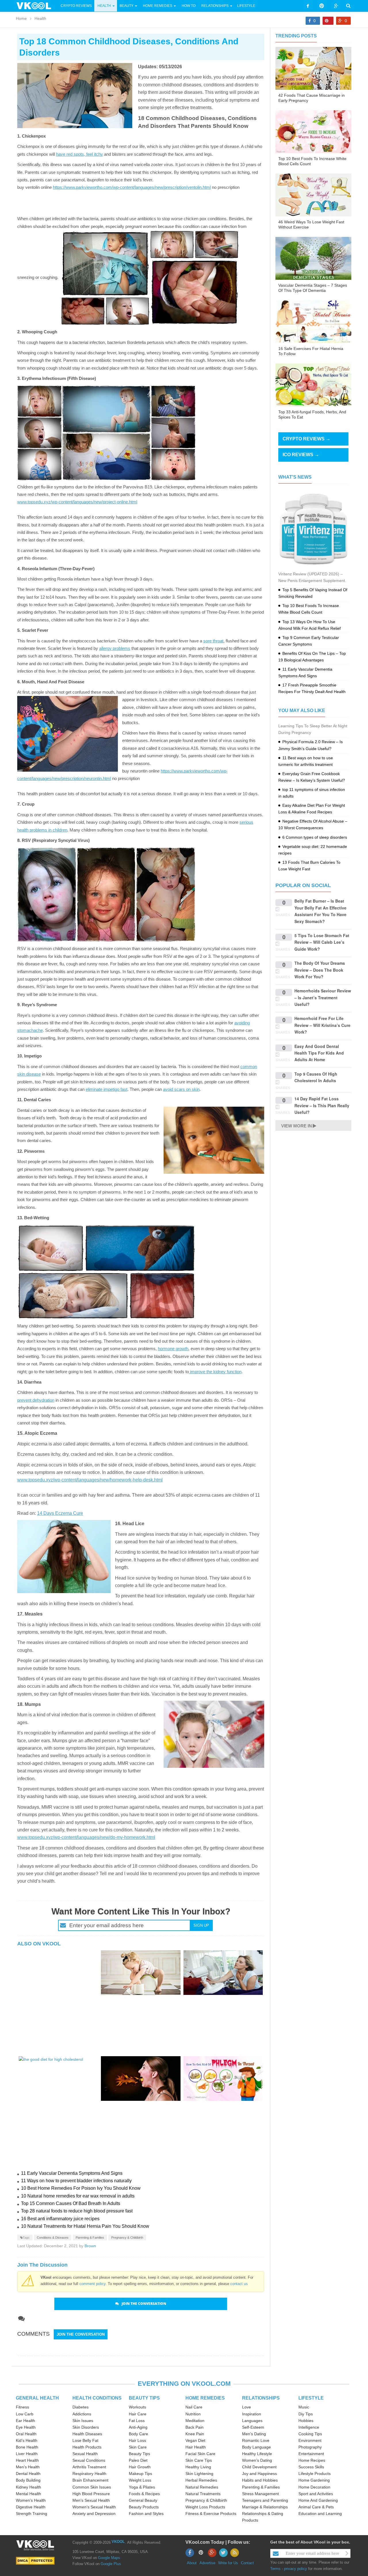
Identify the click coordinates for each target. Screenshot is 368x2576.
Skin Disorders (86, 2427)
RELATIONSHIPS (261, 2398)
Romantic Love (256, 2440)
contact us (239, 2284)
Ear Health (25, 2421)
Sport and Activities (316, 2494)
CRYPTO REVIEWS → (306, 439)
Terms (275, 2569)
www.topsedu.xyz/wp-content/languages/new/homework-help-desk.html (90, 1480)
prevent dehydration (36, 1400)
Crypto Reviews (76, 6)
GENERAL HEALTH (37, 2398)
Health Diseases (87, 2434)
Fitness (22, 2407)
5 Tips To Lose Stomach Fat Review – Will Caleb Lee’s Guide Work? (322, 942)
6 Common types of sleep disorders (315, 837)
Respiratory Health (89, 2474)
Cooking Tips (310, 2434)
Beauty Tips (139, 2454)
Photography (310, 2447)
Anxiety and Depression (94, 2514)
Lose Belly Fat (85, 2440)
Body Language (256, 2447)
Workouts (137, 2407)
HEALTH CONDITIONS (97, 2398)
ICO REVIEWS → (301, 455)
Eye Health (26, 2427)
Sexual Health (85, 2454)
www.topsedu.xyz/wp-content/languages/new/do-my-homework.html (86, 1837)
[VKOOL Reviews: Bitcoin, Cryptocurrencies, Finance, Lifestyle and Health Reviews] (36, 5)
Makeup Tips (140, 2474)
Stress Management (260, 2494)
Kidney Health (28, 2487)
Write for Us (228, 2563)
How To (188, 6)
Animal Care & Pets (316, 2507)
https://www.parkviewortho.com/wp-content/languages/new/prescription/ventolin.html (132, 187)
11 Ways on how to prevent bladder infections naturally (76, 2181)
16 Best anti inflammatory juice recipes (60, 2219)
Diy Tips (306, 2414)
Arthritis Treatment (89, 2467)
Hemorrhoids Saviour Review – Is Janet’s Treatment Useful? (323, 997)
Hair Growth (140, 2467)
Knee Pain (195, 2434)
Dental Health (28, 2474)
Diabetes (80, 2407)
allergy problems (115, 648)
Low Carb (25, 2414)
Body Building (28, 2480)
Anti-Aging (138, 2427)
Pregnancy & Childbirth (127, 2238)
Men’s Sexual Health (91, 2500)
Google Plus (111, 2564)
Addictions (82, 2414)
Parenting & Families (90, 2238)
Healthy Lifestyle (257, 2454)
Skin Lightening (199, 2474)
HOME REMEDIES (205, 2398)
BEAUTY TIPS (144, 2398)
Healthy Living (198, 2467)
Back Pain (194, 2427)
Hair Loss (137, 2440)
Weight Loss (140, 2480)
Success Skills (311, 2467)
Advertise (207, 2563)
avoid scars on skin (181, 1089)
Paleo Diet (138, 2460)
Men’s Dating (254, 2434)
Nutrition (193, 2414)
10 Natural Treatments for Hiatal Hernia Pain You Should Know (85, 2226)
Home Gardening (314, 2480)
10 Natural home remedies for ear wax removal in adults (78, 2196)
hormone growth (173, 1349)
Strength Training (31, 2514)
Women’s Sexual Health (94, 2507)
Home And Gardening (318, 2500)
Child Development (259, 2467)
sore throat (213, 641)
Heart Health (27, 2460)
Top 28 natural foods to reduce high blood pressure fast (77, 2211)
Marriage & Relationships (265, 2507)
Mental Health (28, 2494)
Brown (90, 2246)
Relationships (215, 6)
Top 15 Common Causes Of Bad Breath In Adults (71, 2203)
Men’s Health (28, 2467)
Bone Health (27, 2447)
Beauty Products (144, 2507)
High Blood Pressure (91, 2494)
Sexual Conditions (89, 2460)
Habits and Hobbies (260, 2480)
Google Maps (109, 2558)
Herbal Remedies (201, 2480)
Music (304, 2407)
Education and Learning (320, 2514)
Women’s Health (31, 2500)
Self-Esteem (253, 2427)
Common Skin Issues (92, 2487)
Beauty (127, 6)
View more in (297, 1126)
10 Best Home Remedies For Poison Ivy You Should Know (81, 2188)
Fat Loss (137, 2421)
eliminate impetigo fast (107, 1089)
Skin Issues (83, 2421)
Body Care (138, 2434)
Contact (247, 2563)
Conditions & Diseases (53, 2238)
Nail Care (194, 2407)
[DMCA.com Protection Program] (35, 2561)
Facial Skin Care (200, 2454)
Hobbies (306, 2421)
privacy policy (296, 2569)
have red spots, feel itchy (79, 154)
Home (21, 18)
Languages (252, 2421)
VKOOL (118, 2542)
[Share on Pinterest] (328, 21)
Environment (310, 2440)
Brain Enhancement (90, 2480)
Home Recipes (312, 2460)
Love (247, 2407)
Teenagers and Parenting (265, 2500)
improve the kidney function (215, 1372)
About (192, 2563)
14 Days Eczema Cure (60, 1513)
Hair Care (138, 2414)
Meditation (195, 2421)
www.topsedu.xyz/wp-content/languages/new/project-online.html (77, 502)
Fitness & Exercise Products (211, 2514)
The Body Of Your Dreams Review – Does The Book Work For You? (320, 970)
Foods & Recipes (144, 2494)
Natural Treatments (203, 2494)
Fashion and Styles (146, 2514)
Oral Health (26, 2434)
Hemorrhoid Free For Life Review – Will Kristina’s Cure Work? (322, 1025)
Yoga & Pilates (142, 2487)
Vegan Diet (195, 2440)
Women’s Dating (257, 2460)
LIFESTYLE (311, 2398)
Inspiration (252, 2414)
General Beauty (143, 2500)
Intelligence (309, 2427)
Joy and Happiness (259, 2474)
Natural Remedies (202, 2487)
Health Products (87, 2447)
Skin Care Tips (199, 2460)
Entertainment (311, 2454)
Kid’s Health (27, 2440)
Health (104, 6)
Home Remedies (158, 6)
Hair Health (196, 2447)
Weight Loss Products (205, 2507)
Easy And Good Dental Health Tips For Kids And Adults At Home (319, 1053)
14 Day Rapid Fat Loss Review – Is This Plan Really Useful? (322, 1105)
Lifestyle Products (315, 2474)
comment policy (92, 2284)
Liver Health (27, 2454)
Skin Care (138, 2447)
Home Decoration (314, 2487)
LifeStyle (246, 6)
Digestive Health (31, 2507)
